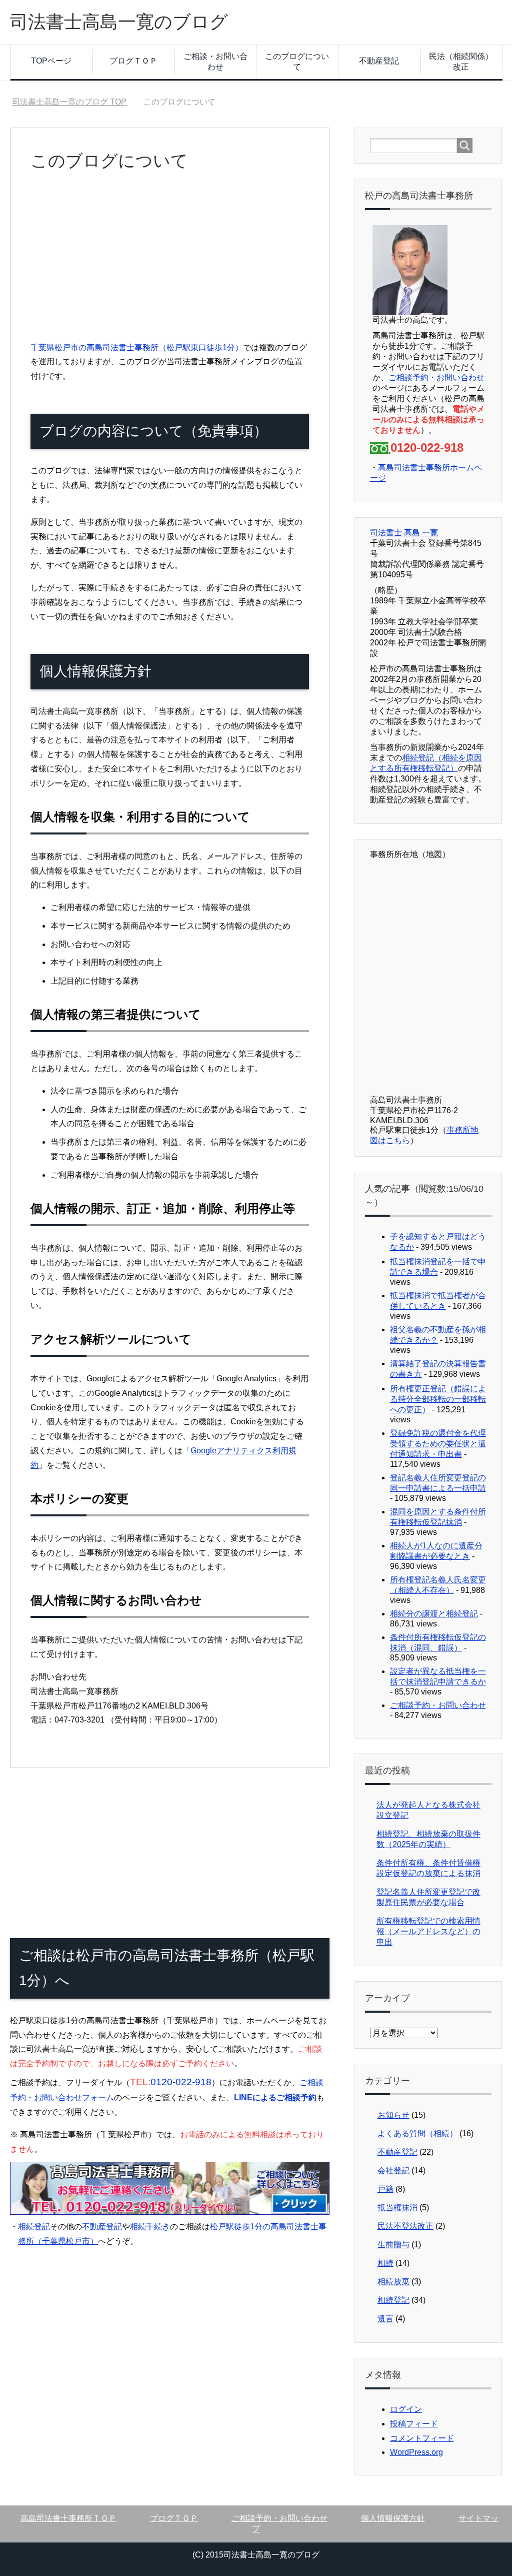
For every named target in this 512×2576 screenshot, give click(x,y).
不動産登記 (379, 61)
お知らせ (393, 2115)
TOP (69, 102)
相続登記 (34, 2227)
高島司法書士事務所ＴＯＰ (68, 2518)
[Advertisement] (170, 261)
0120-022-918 (181, 2082)
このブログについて (297, 62)
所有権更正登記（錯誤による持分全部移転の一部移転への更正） (438, 1399)
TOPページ (51, 61)
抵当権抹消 (397, 2208)
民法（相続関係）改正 (461, 62)
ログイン (406, 2409)
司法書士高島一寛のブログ (119, 22)
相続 (385, 2263)
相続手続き (150, 2227)
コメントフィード (422, 2438)
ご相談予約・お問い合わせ (436, 377)
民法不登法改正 (405, 2226)
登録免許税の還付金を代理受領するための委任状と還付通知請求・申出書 (438, 1444)
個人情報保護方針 (393, 2518)
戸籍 (385, 2189)
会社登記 (393, 2171)
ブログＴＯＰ (133, 61)
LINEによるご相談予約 (275, 2097)
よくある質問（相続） (417, 2133)
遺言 (385, 2319)
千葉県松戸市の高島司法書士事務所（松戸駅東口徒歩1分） (137, 347)
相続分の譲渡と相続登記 (434, 1614)
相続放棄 (393, 2282)
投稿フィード (414, 2424)
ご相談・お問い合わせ (215, 62)
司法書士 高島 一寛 (404, 533)
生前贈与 (393, 2245)
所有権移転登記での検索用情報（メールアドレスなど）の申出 (428, 1931)
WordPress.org (416, 2452)
